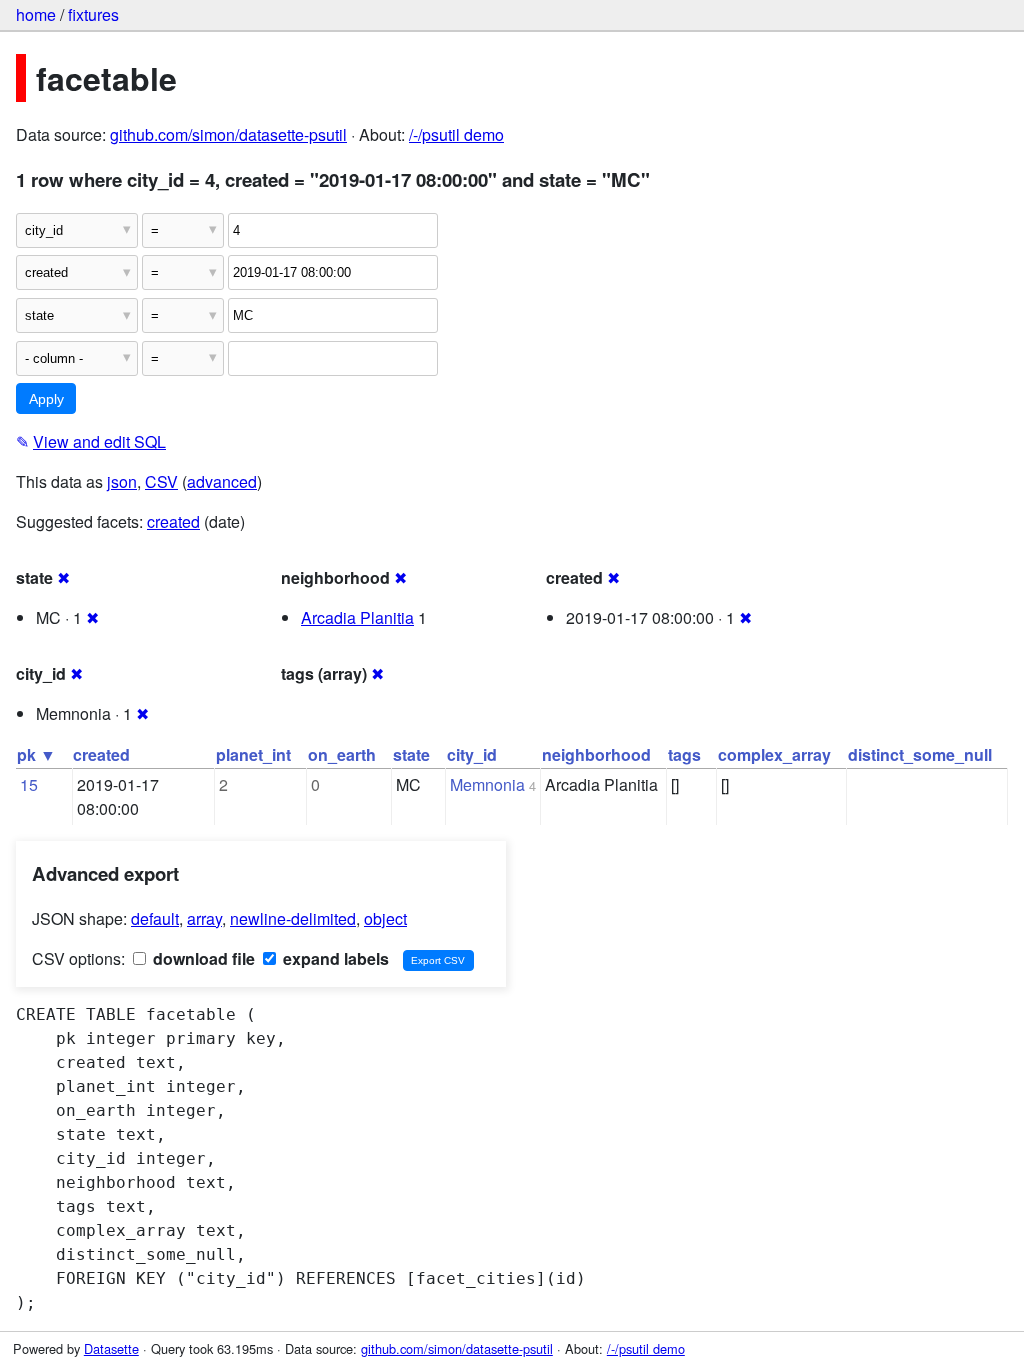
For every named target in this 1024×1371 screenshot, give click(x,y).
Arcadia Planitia (357, 617)
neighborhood (596, 754)
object (385, 918)
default (155, 918)
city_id (472, 754)
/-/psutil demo (456, 134)
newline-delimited (293, 918)
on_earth (342, 754)
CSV (161, 481)
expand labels (334, 958)
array (204, 918)
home (36, 14)
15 (29, 784)
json (122, 481)
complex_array (774, 754)
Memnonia (487, 784)
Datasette (111, 1348)
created (173, 521)
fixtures (93, 14)
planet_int (253, 754)
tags (684, 754)
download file (202, 958)
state (411, 754)
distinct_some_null (920, 754)
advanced (222, 481)
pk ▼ (36, 754)
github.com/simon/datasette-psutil (228, 134)
